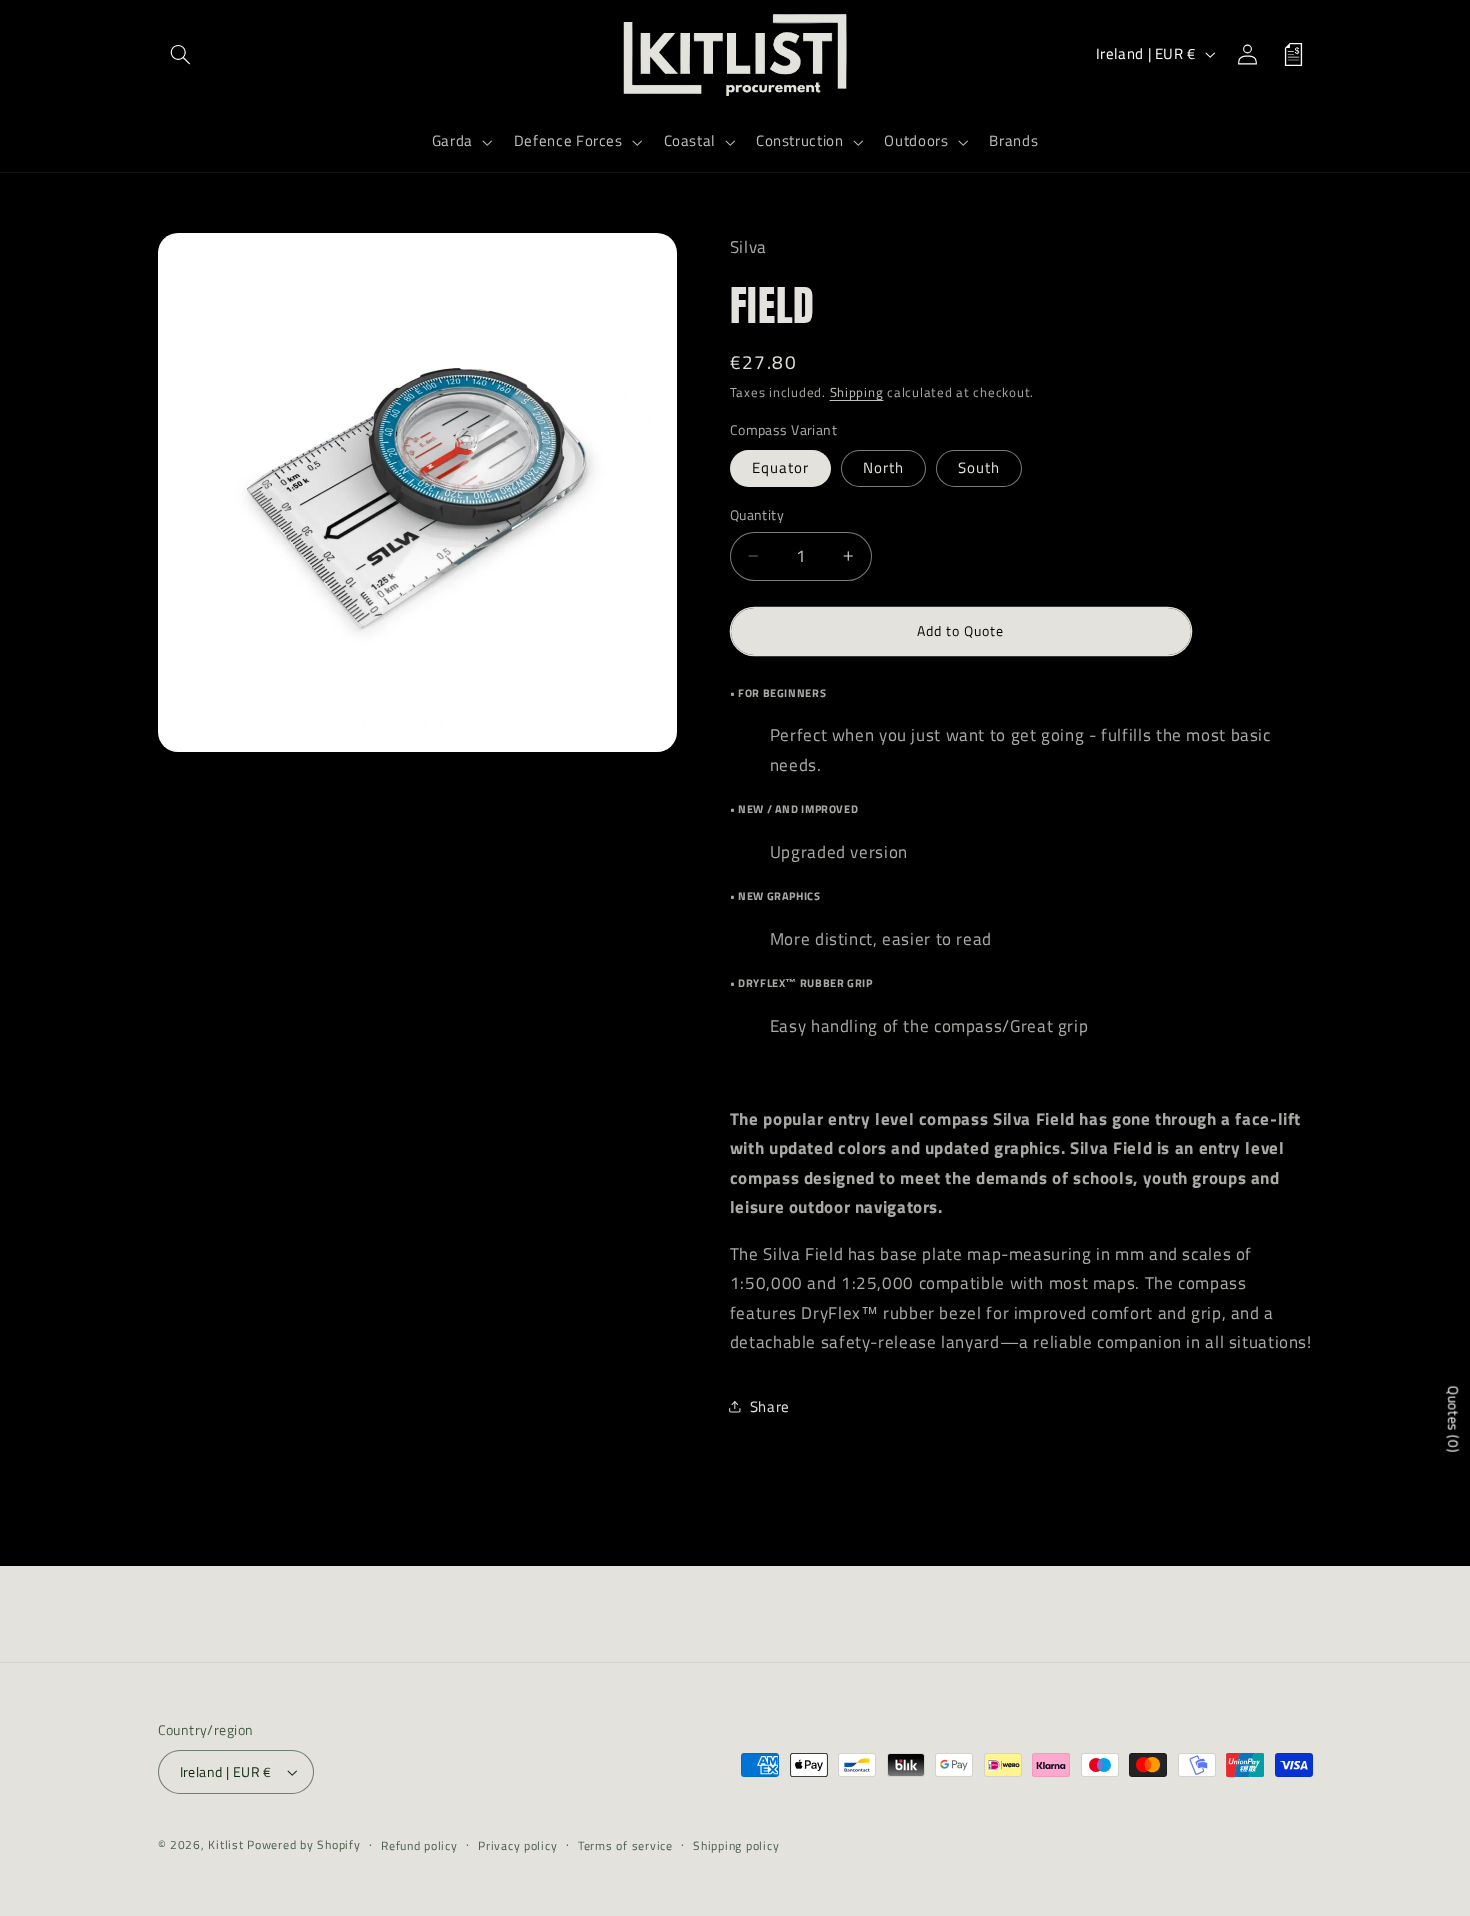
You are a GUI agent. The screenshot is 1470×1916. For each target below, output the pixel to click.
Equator (780, 466)
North (883, 466)
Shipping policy (736, 1845)
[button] (181, 54)
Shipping (857, 392)
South (979, 466)
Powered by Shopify (303, 1844)
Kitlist (227, 1844)
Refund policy (419, 1845)
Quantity (757, 514)
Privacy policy (517, 1845)
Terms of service (625, 1845)
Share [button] (770, 1406)
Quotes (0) (1453, 1419)
